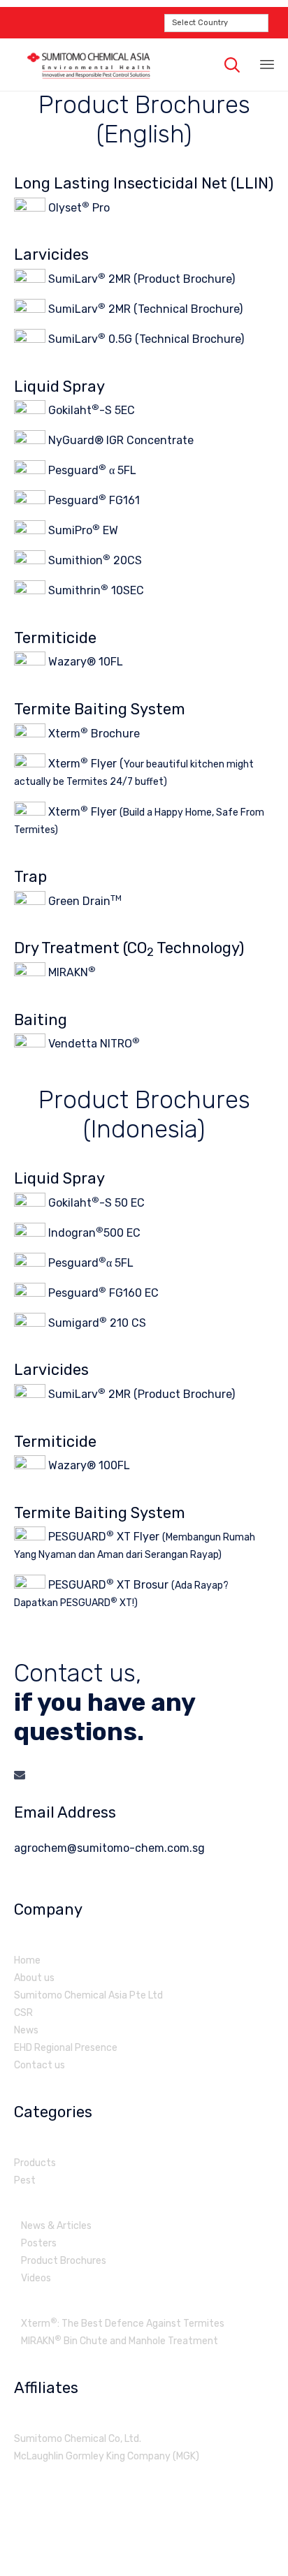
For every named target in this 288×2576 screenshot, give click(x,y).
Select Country (200, 23)
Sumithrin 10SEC (95, 590)
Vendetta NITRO (93, 1044)
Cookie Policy (197, 2542)
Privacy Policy (92, 2542)
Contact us (39, 2065)
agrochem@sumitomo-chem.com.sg (109, 1848)
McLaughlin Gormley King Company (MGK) (107, 2456)
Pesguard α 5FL (91, 470)
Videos (36, 2278)
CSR (23, 2013)
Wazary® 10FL (84, 662)
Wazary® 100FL (88, 1465)
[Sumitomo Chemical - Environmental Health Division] (89, 65)
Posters (39, 2243)
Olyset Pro (78, 208)
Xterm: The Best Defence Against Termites (123, 2324)
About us (34, 1978)
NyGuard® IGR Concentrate (120, 440)
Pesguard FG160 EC (102, 1292)
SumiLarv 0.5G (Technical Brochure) (145, 339)
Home (27, 1960)
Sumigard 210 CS (96, 1322)
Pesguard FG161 (93, 500)
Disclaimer (144, 2542)
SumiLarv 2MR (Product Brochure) (140, 279)
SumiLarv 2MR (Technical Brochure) (144, 309)
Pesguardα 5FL (89, 1262)
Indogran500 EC (93, 1232)
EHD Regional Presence (66, 2048)
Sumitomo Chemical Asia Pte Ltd (88, 1995)
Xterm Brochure (93, 734)
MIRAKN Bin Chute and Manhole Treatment (120, 2341)
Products (35, 2163)
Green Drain (84, 901)
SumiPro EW (82, 530)
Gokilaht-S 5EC (90, 410)
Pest (25, 2180)
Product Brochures (64, 2261)
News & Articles (56, 2226)
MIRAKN (71, 972)
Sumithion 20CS (94, 560)
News (26, 2030)
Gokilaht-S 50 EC (95, 1202)
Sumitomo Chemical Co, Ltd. (78, 2439)
